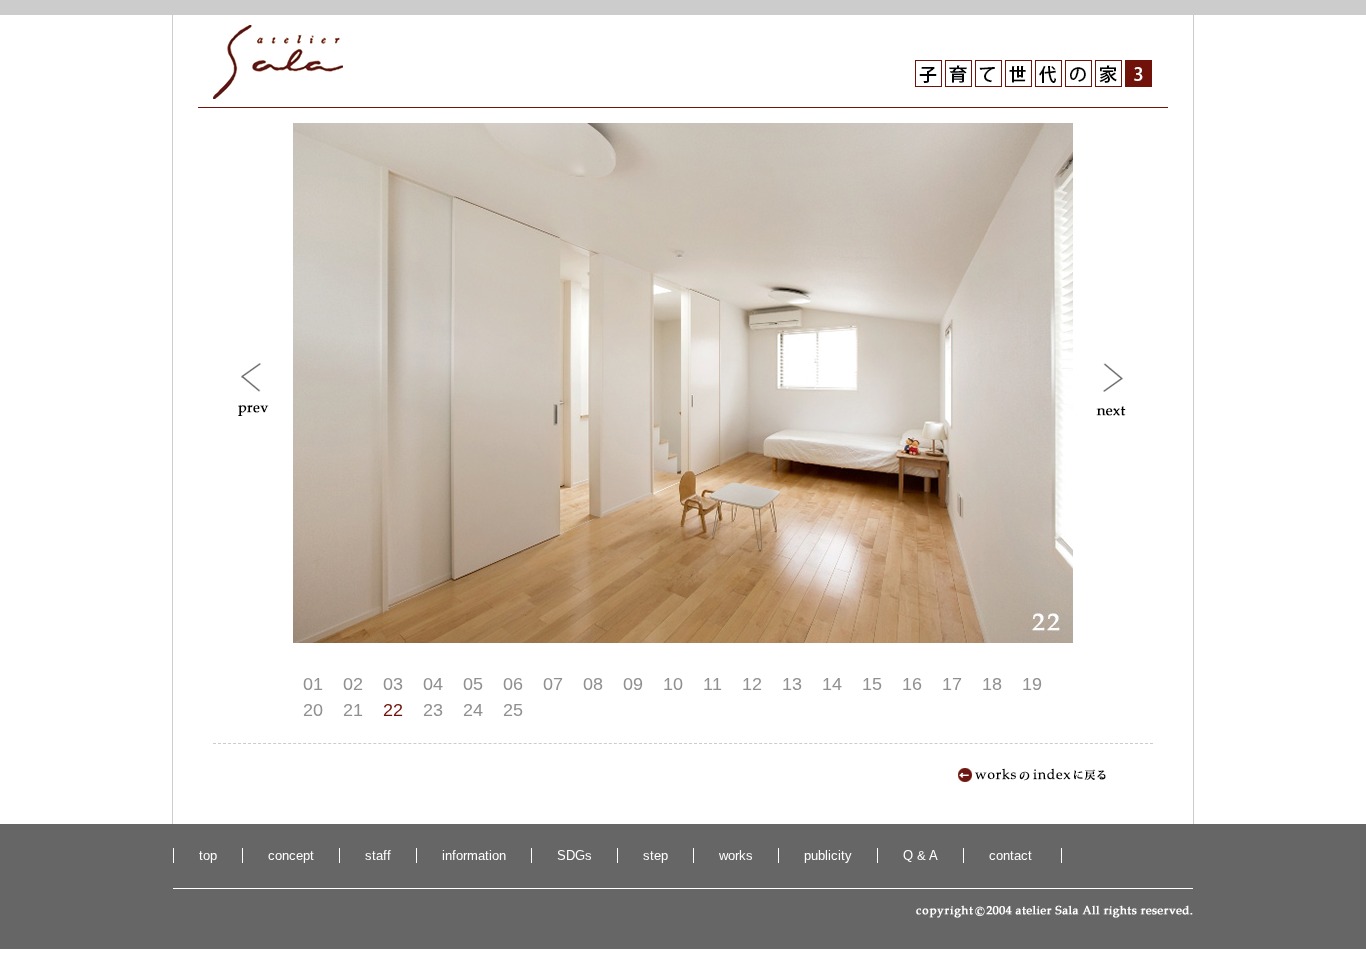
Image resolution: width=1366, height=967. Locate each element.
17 (952, 684)
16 (912, 684)
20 (313, 710)
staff (378, 855)
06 (513, 684)
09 (633, 684)
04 (433, 684)
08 (593, 684)
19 (1032, 684)
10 (673, 684)
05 (473, 684)
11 (712, 684)
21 (353, 710)
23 (433, 710)
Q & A (920, 855)
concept (291, 855)
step (655, 855)
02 (353, 684)
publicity (828, 855)
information (474, 855)
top (208, 855)
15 (872, 684)
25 (513, 710)
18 (992, 684)
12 (752, 684)
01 (313, 684)
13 (792, 684)
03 (393, 684)
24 (473, 710)
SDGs (574, 855)
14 (832, 684)
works (736, 855)
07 (553, 684)
